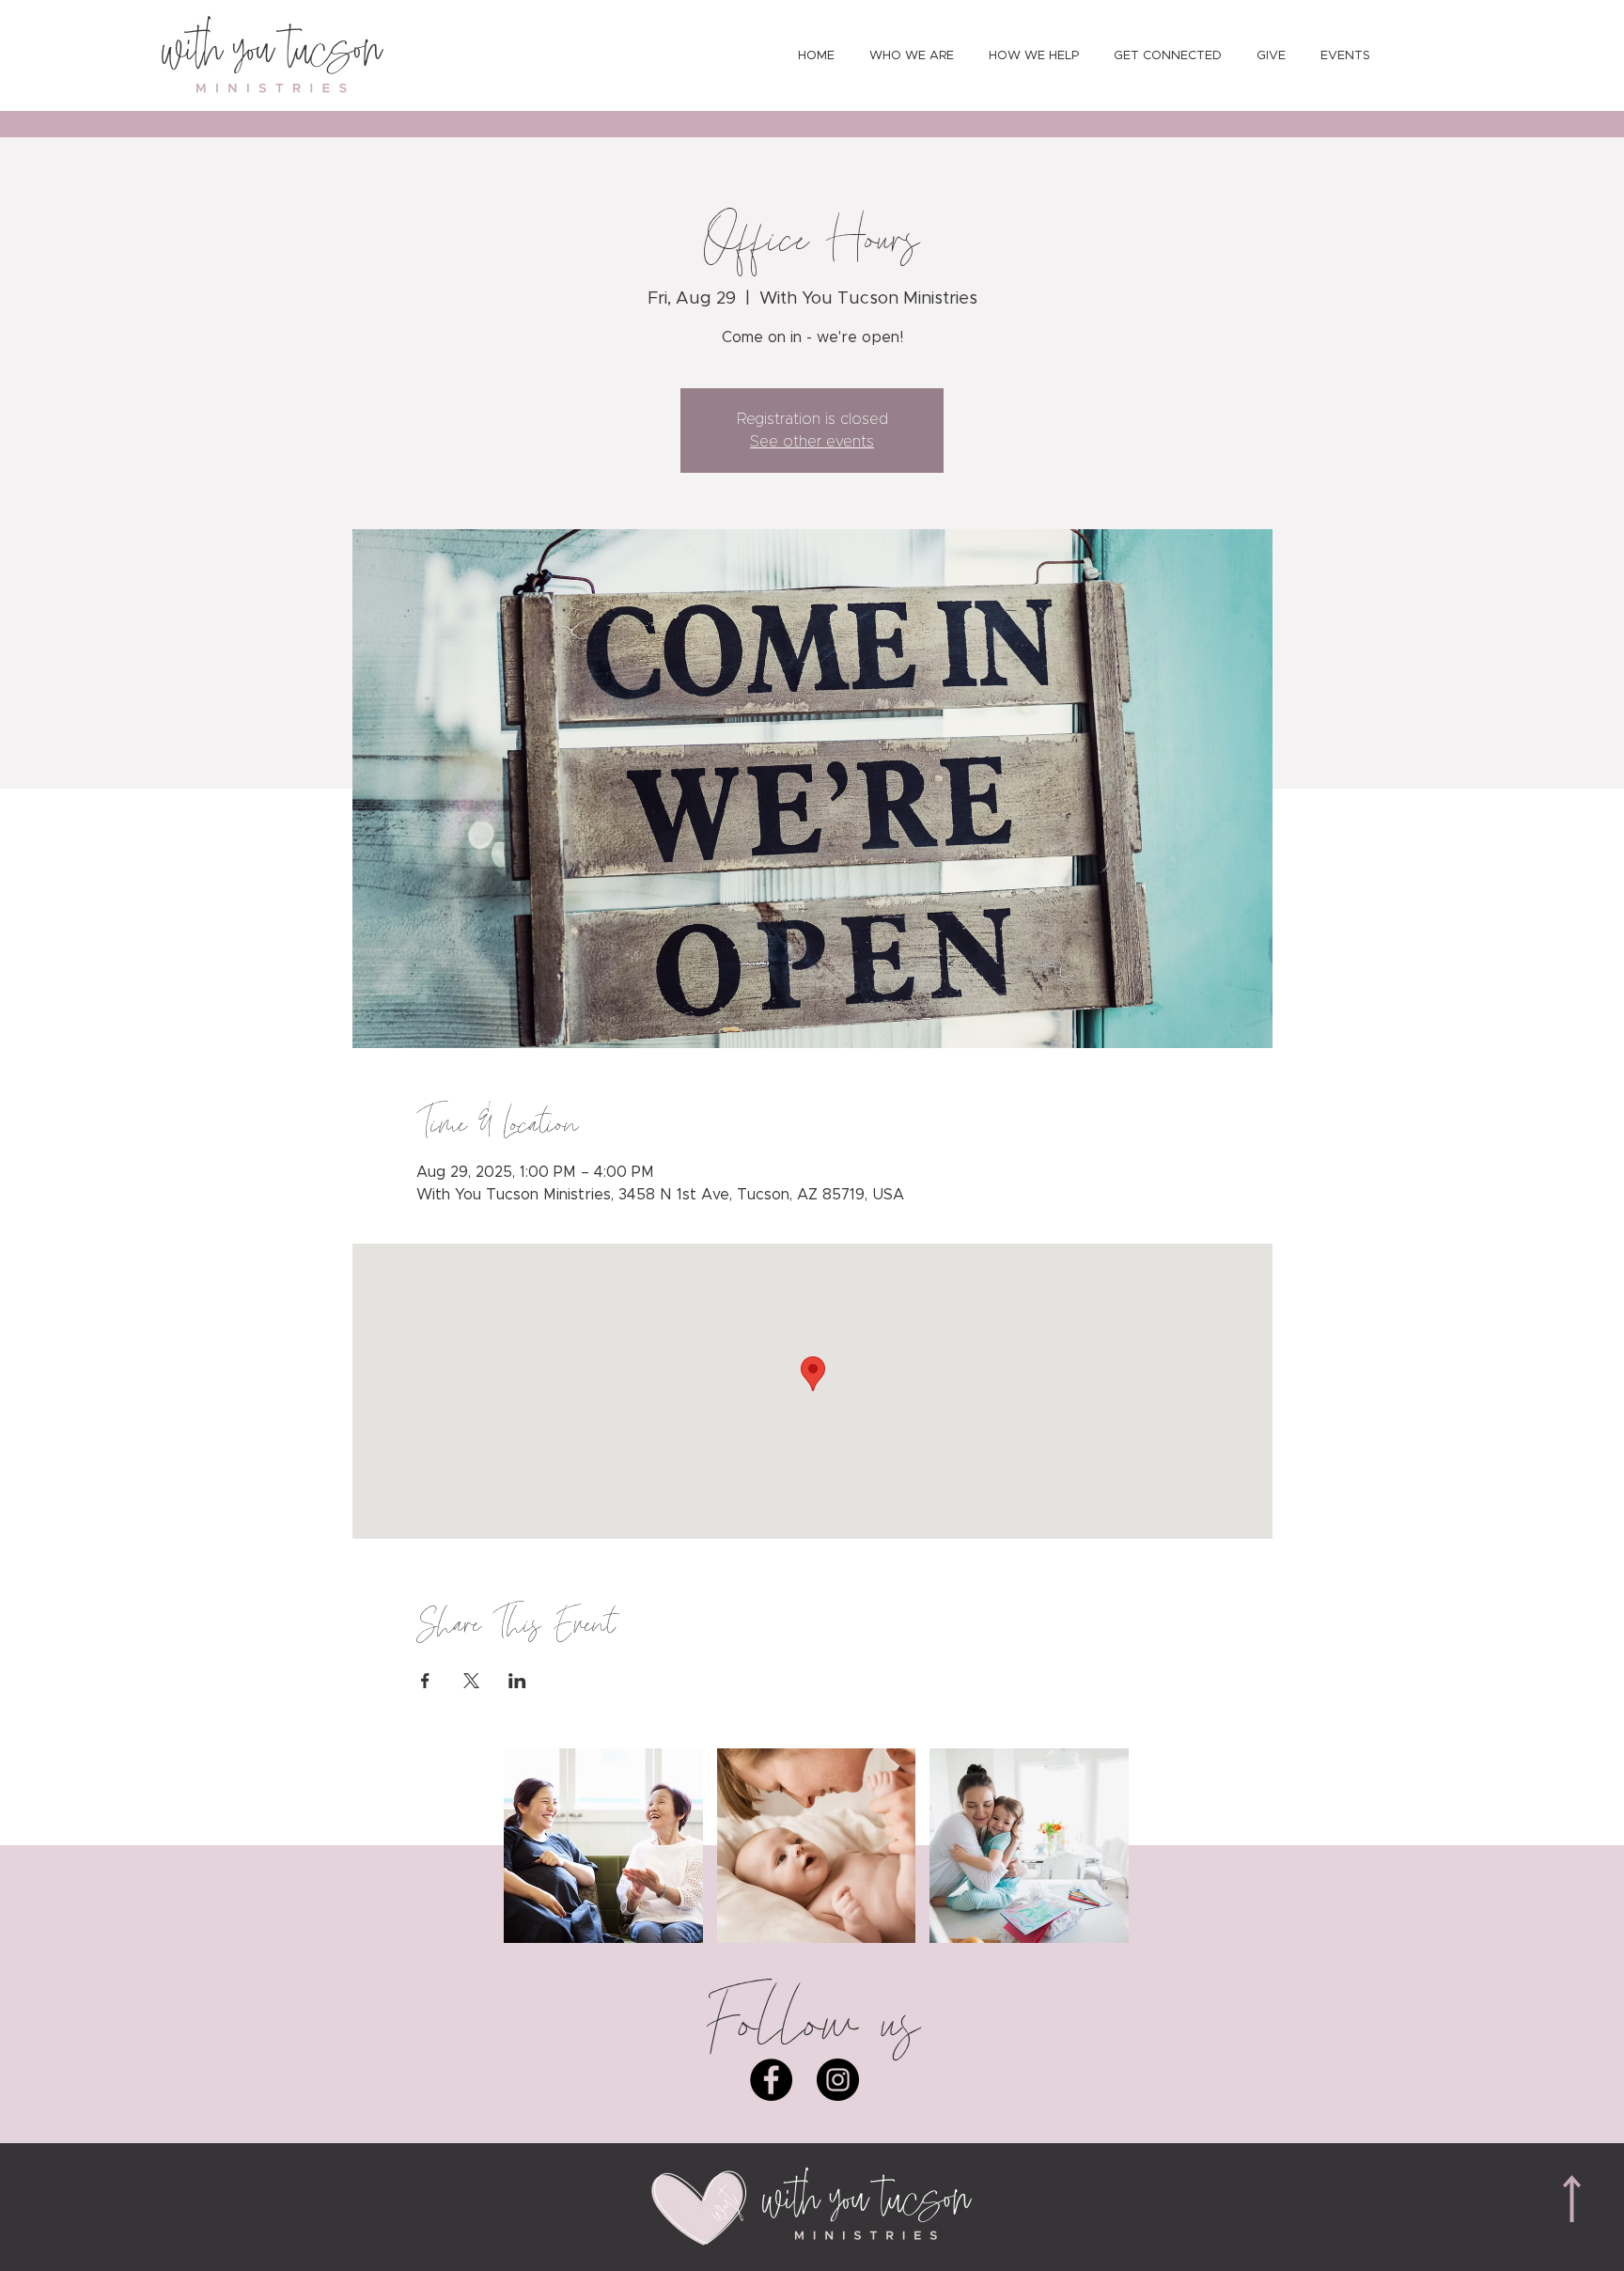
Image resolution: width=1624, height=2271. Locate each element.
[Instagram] (838, 2080)
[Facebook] (771, 2080)
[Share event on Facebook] (425, 1681)
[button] (603, 1846)
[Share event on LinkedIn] (517, 1681)
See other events (812, 442)
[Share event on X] (471, 1681)
